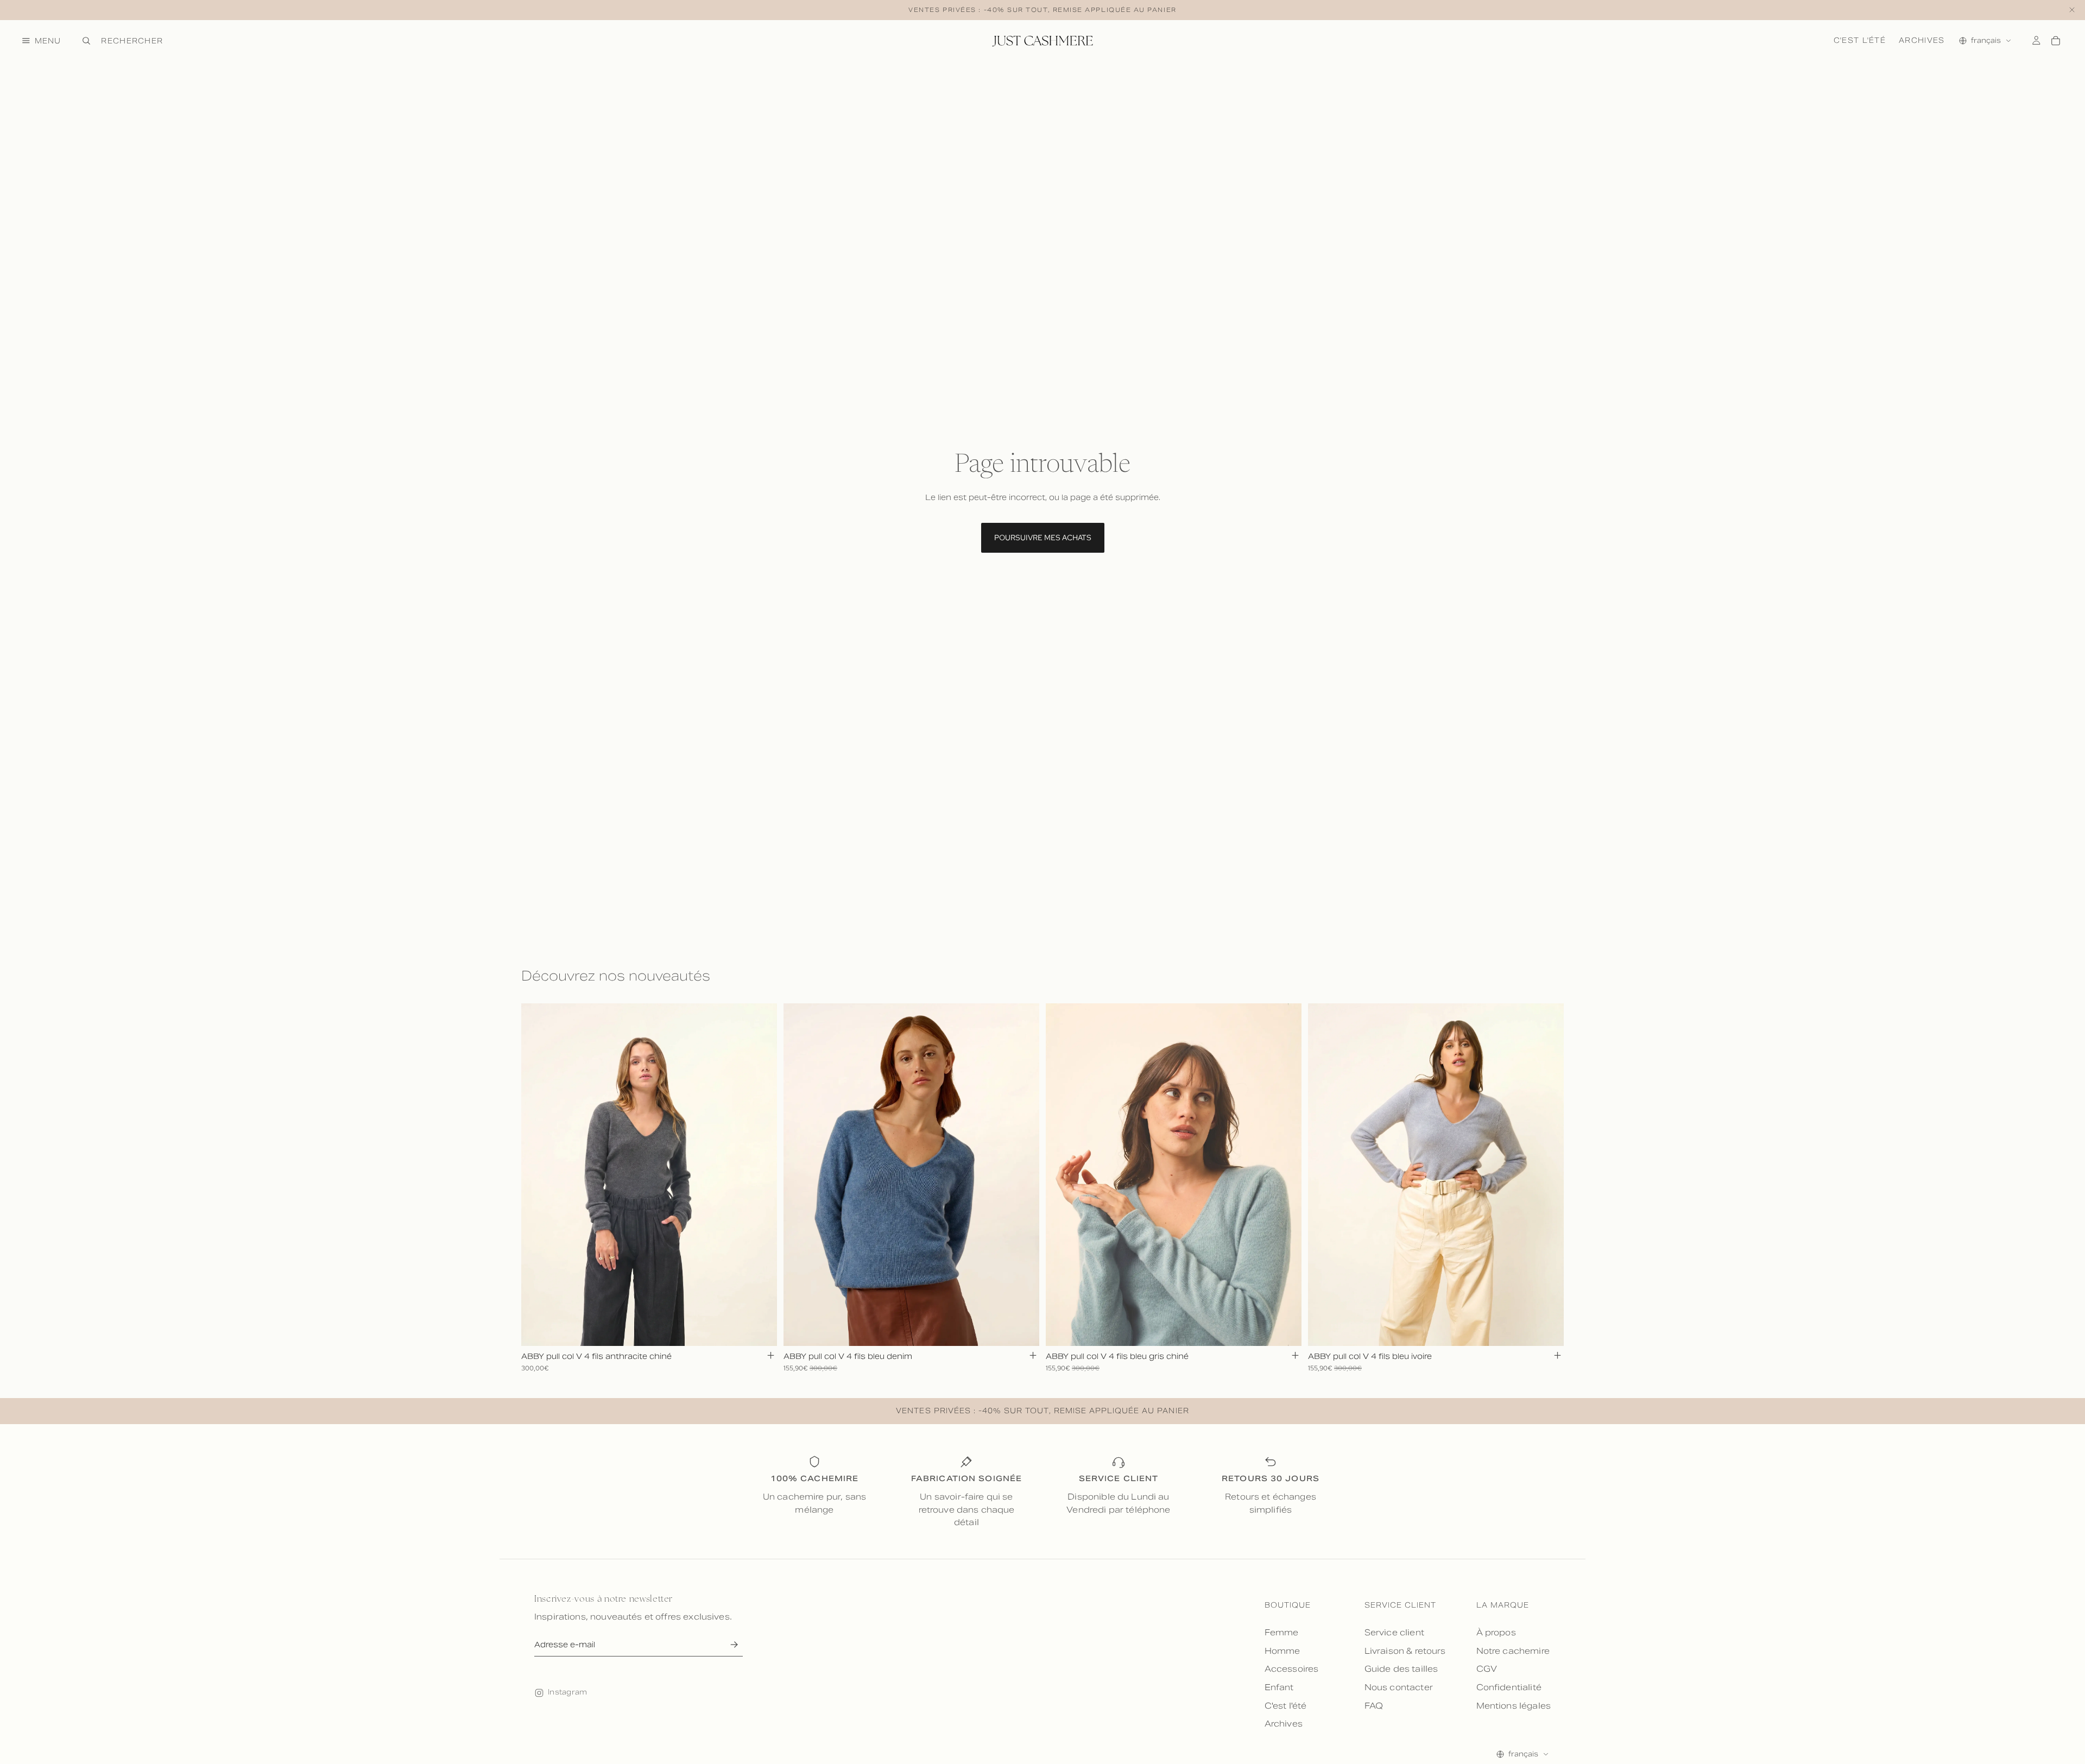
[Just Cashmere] (1042, 41)
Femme (1282, 1632)
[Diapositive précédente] (538, 1174)
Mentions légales (1514, 1706)
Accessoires (1292, 1669)
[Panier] (2056, 41)
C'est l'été (1860, 40)
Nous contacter (1399, 1687)
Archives (1922, 40)
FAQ (1374, 1706)
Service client (1394, 1632)
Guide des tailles (1401, 1669)
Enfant (1279, 1687)
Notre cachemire (1513, 1651)
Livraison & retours (1405, 1651)
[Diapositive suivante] (761, 1174)
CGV (1487, 1669)
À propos (1496, 1632)
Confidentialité (1509, 1687)
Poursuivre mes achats (1043, 538)
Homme (1282, 1651)
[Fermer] (2072, 10)
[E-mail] (734, 1645)
